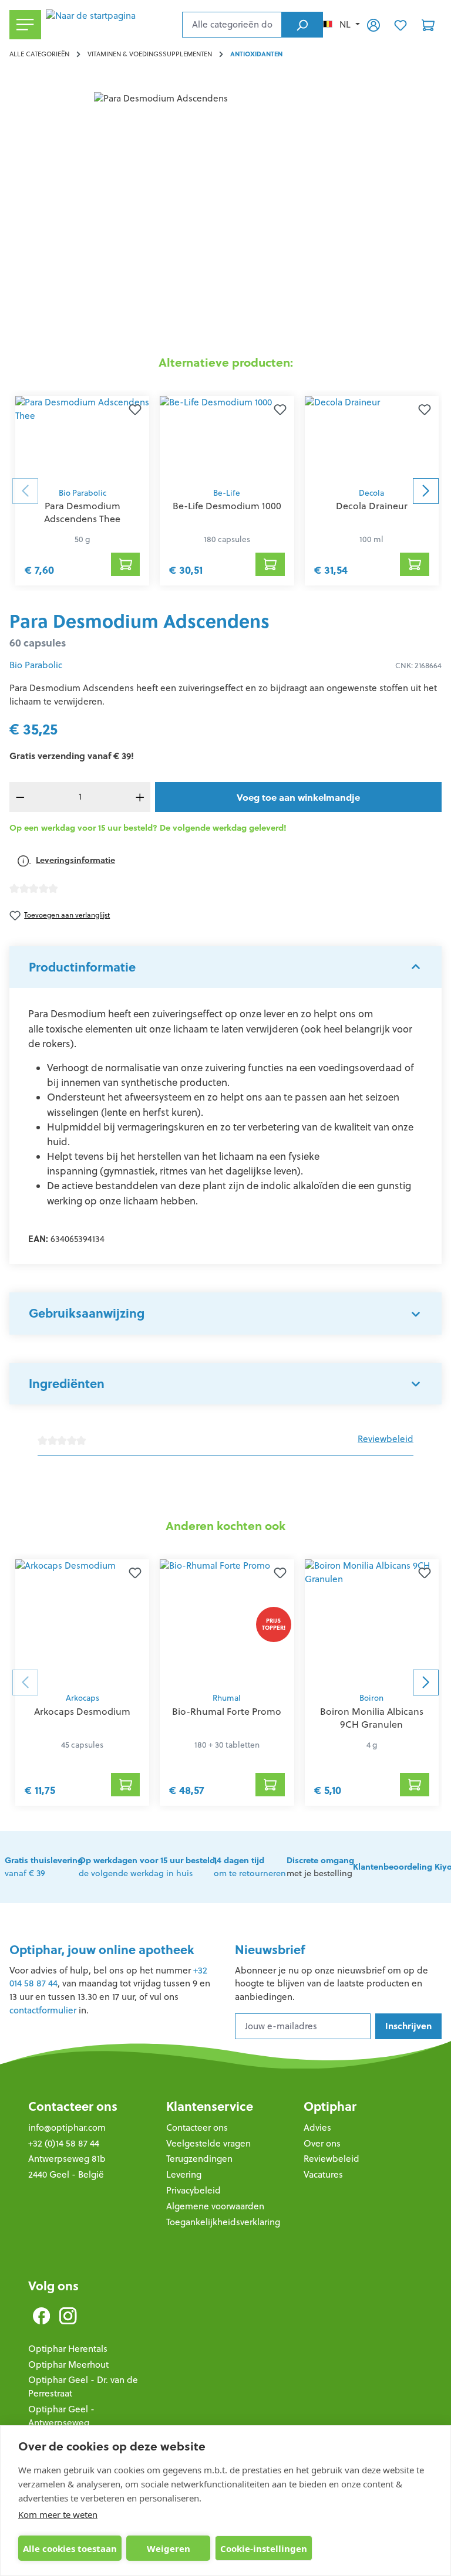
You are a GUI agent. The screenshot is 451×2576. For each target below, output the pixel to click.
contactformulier (43, 2010)
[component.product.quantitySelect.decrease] (20, 797)
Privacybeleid (193, 2190)
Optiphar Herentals (68, 2349)
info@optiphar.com (67, 2128)
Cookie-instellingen (264, 2548)
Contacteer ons (73, 2106)
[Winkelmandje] (428, 25)
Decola (371, 493)
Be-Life (227, 493)
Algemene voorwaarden (215, 2206)
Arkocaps (83, 1698)
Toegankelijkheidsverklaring (223, 2222)
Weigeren (169, 2548)
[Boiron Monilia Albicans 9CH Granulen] (372, 1623)
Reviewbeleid (386, 1439)
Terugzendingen (199, 2159)
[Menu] (25, 25)
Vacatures (323, 2174)
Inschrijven (408, 2026)
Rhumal (227, 1698)
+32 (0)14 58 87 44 (64, 2143)
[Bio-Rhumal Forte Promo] (227, 1623)
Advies (317, 2128)
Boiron (371, 1698)
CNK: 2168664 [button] (418, 666)
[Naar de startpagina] (112, 25)
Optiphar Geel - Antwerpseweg (61, 2416)
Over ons (322, 2143)
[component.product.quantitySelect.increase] (140, 797)
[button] (225, 967)
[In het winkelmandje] (126, 564)
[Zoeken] (302, 25)
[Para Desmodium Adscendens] (225, 218)
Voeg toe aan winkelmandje (298, 797)
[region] (225, 218)
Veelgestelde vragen (208, 2143)
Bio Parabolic (83, 493)
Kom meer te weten (58, 2514)
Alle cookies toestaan (70, 2548)
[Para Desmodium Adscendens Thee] (82, 439)
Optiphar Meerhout (68, 2365)
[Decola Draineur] (372, 439)
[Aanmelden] (373, 25)
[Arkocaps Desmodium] (82, 1623)
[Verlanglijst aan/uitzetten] (135, 410)
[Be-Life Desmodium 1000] (227, 439)
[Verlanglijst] (400, 25)
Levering (184, 2174)
